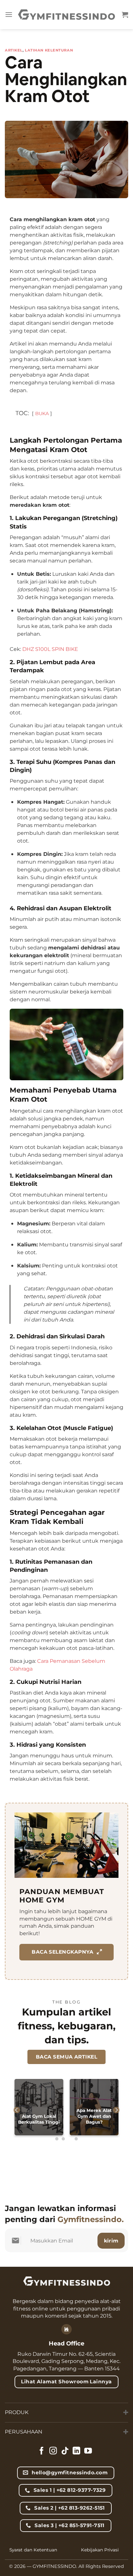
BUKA (42, 414)
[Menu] (9, 14)
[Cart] (125, 15)
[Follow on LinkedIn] (77, 2451)
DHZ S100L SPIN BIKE (50, 649)
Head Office (66, 2343)
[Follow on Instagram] (53, 2451)
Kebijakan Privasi (100, 2550)
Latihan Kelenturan (49, 50)
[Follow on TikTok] (65, 2451)
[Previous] (17, 2110)
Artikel (14, 50)
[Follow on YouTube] (88, 2451)
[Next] (116, 2110)
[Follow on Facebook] (42, 2451)
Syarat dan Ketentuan (33, 2550)
